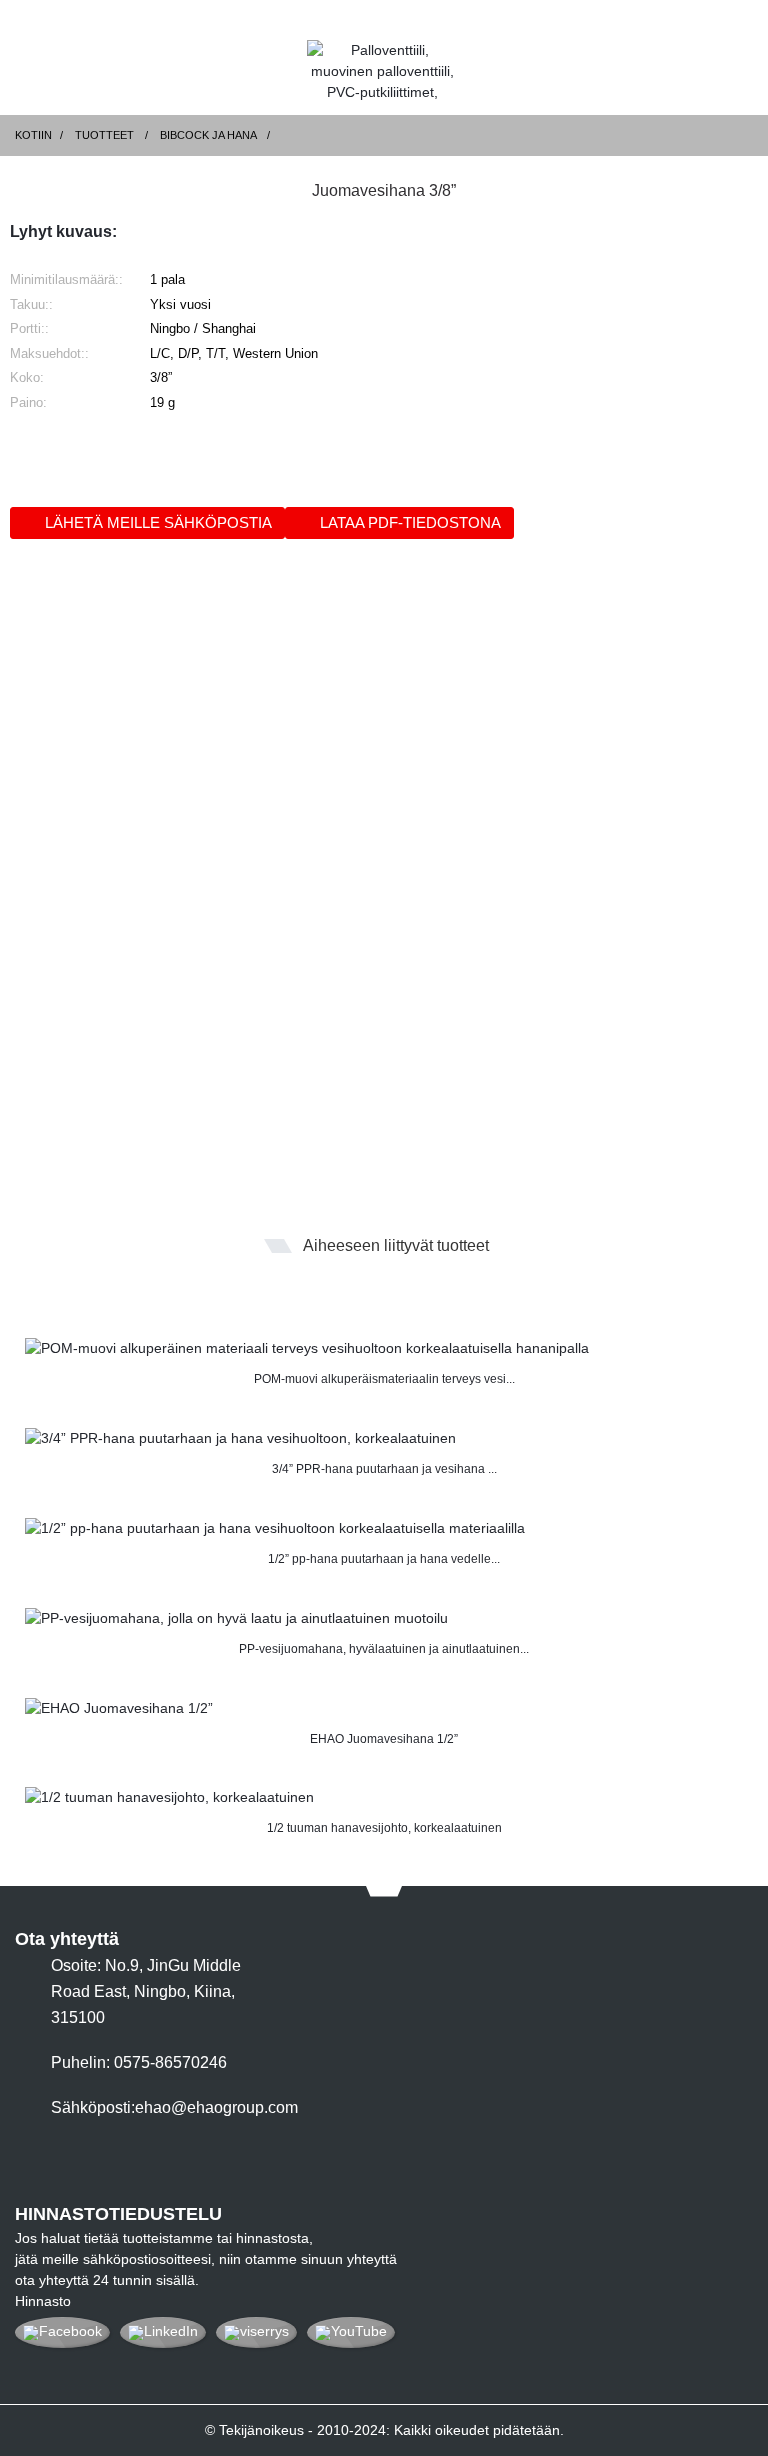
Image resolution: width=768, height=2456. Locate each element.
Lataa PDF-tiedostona (410, 522)
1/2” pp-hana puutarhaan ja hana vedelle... (384, 1559)
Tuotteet (104, 135)
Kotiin (33, 135)
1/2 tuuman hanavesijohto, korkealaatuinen (384, 1828)
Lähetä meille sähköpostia (158, 522)
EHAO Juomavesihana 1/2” (384, 1739)
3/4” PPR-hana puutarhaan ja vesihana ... (384, 1469)
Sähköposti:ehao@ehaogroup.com (174, 2107)
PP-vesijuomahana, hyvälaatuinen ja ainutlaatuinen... (384, 1649)
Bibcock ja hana (208, 135)
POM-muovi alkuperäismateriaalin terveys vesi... (384, 1379)
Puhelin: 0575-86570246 (139, 2062)
